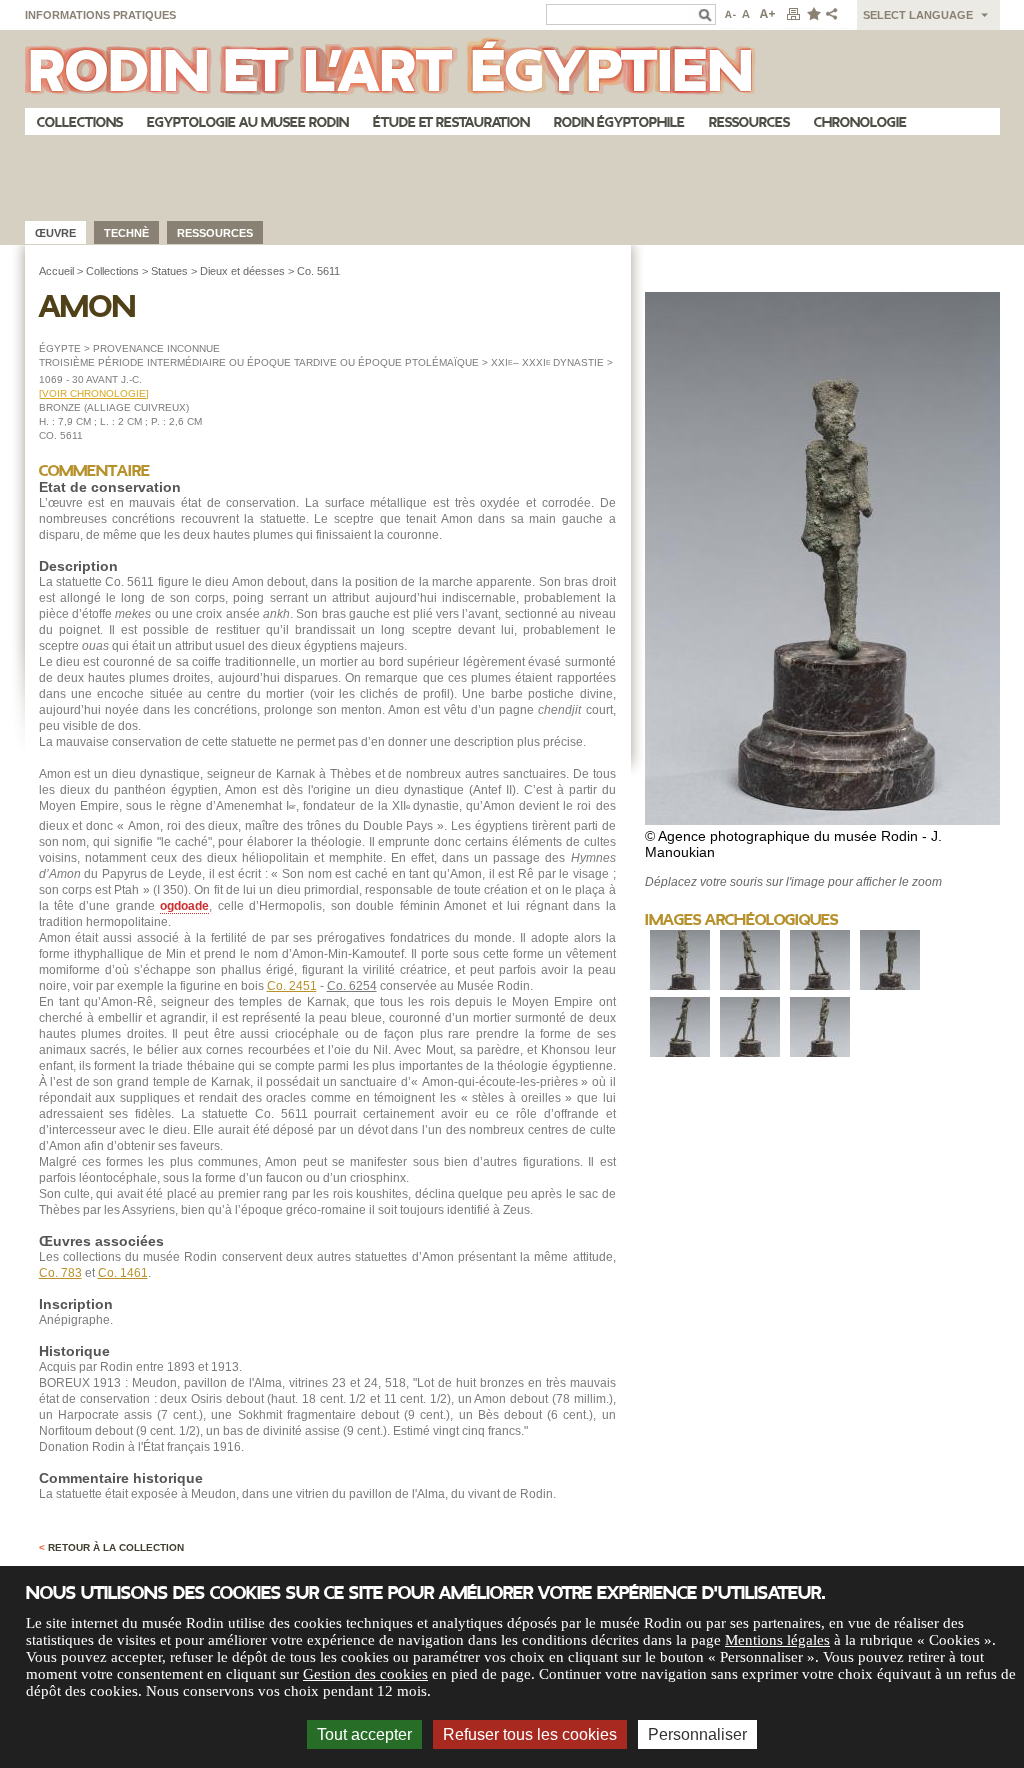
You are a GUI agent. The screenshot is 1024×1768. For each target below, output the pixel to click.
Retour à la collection (111, 1547)
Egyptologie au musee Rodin (248, 122)
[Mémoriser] (813, 15)
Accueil (56, 271)
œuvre (55, 233)
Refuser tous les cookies (530, 1734)
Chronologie (860, 122)
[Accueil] (512, 69)
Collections (80, 122)
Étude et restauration (451, 122)
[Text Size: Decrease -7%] (728, 15)
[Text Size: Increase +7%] (768, 15)
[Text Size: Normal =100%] (747, 15)
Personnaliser (697, 1734)
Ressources (749, 122)
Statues (169, 271)
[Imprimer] (793, 15)
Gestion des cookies (365, 1674)
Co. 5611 (318, 271)
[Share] (836, 15)
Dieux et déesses (242, 271)
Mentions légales (777, 1640)
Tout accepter (364, 1734)
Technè (126, 233)
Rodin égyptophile (619, 122)
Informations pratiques (100, 15)
